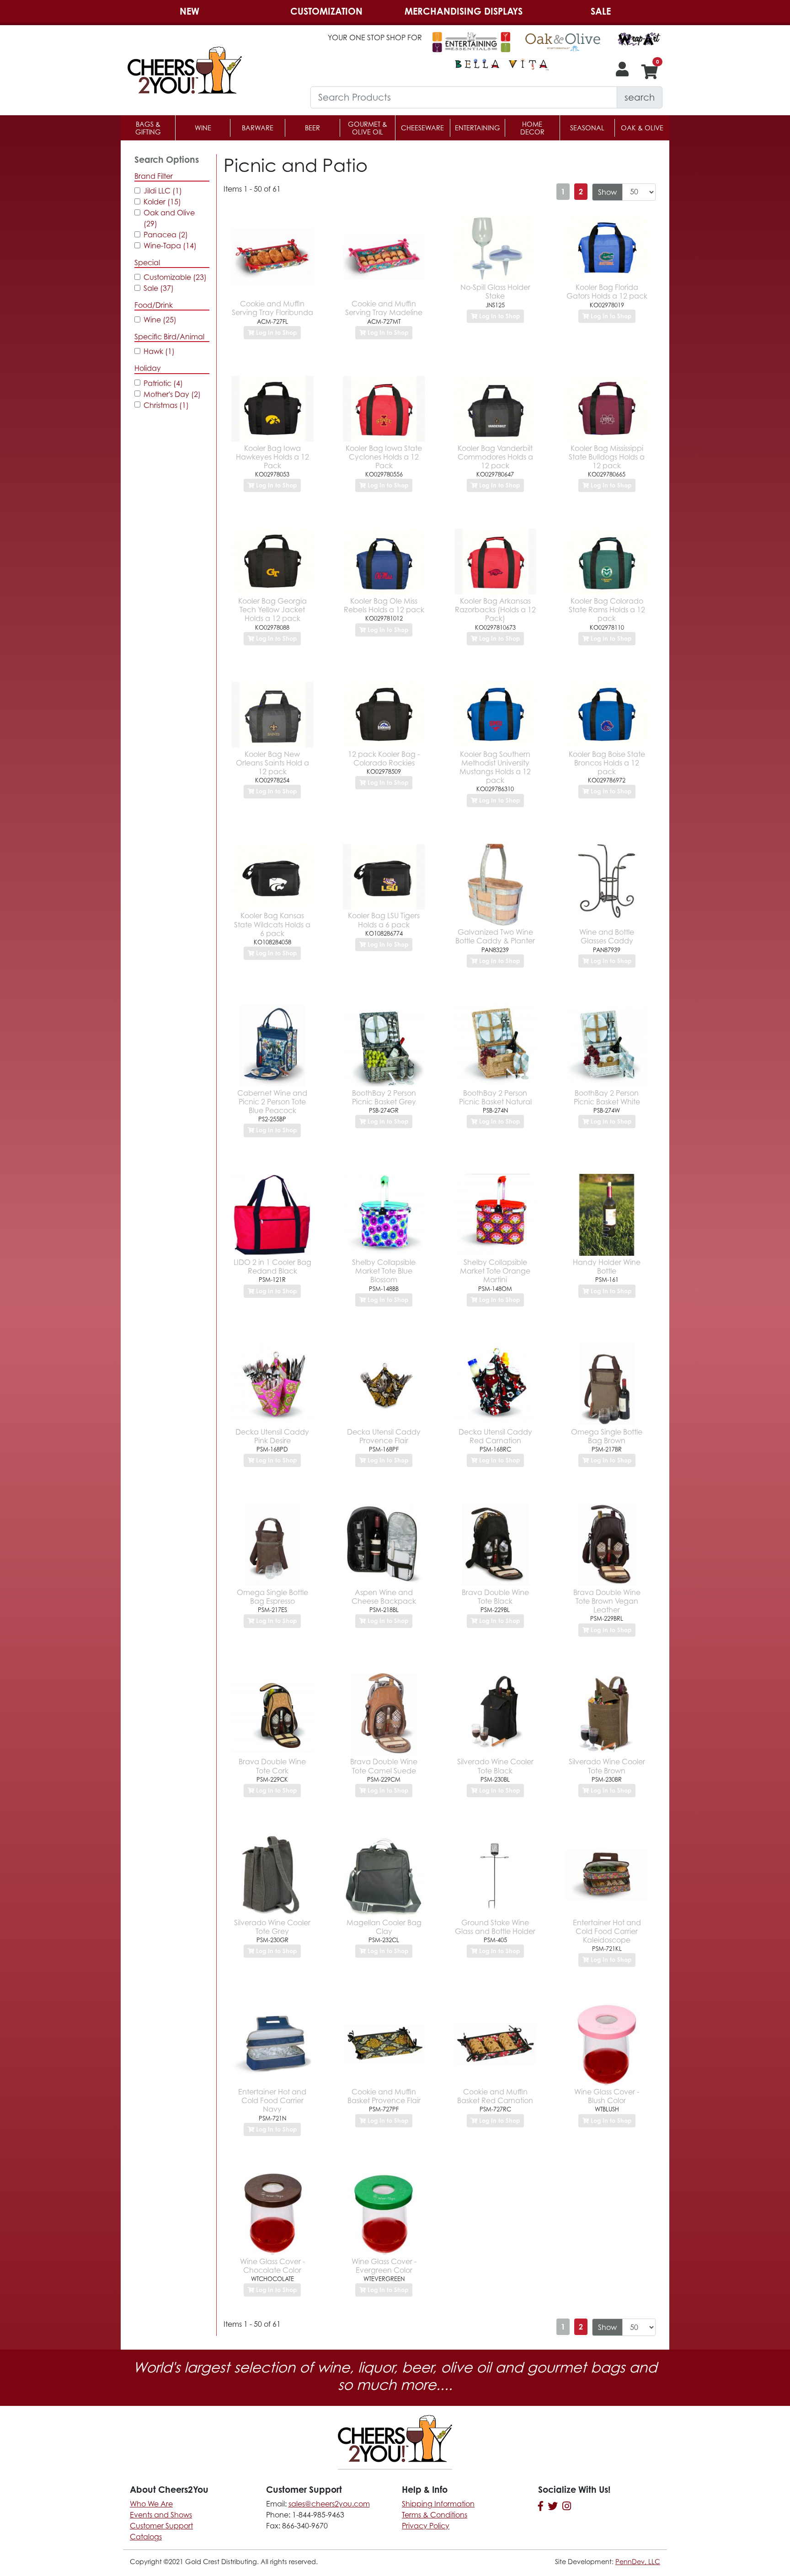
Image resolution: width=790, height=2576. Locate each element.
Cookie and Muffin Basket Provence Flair (384, 2096)
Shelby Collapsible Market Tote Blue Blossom (384, 1271)
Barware (258, 128)
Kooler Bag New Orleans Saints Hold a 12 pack (272, 763)
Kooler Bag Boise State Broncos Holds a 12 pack (607, 763)
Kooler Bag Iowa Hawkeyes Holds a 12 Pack (272, 457)
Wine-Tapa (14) (170, 246)
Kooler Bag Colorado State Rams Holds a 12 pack (607, 610)
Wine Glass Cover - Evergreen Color (384, 2266)
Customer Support (161, 2526)
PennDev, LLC (638, 2562)
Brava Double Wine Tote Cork (272, 1766)
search (640, 97)
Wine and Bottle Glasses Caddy (607, 936)
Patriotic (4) (163, 383)
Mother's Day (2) (172, 394)
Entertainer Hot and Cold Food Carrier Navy (272, 2100)
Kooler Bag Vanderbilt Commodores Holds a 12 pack (495, 457)
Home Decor (532, 128)
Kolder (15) (162, 202)
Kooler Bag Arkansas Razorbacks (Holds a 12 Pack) (495, 610)
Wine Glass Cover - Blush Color (607, 2096)
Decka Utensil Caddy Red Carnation (495, 1436)
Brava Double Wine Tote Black (495, 1597)
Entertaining (478, 128)
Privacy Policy (426, 2526)
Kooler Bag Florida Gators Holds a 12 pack (607, 292)
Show (607, 192)
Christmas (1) (166, 405)
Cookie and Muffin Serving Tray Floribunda (272, 308)
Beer (312, 128)
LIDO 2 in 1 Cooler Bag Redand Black (272, 1267)
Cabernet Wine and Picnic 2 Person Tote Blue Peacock (272, 1102)
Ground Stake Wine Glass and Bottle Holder (495, 1927)
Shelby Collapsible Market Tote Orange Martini (495, 1271)
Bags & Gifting (148, 128)
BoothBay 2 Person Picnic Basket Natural (495, 1097)
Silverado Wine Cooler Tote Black (495, 1766)
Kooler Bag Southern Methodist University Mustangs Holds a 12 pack (495, 767)
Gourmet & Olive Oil (368, 128)
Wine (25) (160, 320)
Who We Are (151, 2504)
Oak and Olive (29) (169, 218)
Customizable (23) (175, 277)
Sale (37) (159, 288)
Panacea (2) (166, 235)
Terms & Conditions (435, 2515)
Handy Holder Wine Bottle (607, 1267)
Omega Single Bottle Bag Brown (607, 1436)
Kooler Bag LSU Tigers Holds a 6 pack (384, 920)
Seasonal (587, 128)
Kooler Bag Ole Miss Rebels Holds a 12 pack (384, 605)
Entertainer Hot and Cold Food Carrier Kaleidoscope (607, 1931)
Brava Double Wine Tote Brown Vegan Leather (607, 1601)
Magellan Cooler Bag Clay (384, 1927)
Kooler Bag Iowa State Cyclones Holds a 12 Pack (384, 457)
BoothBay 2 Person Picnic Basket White (607, 1097)
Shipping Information (438, 2504)
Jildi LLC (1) (163, 191)
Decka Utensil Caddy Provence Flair (384, 1436)
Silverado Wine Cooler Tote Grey (272, 1927)
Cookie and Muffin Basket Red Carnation (495, 2096)
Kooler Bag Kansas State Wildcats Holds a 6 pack (272, 924)
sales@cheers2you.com (329, 2504)
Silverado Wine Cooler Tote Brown (607, 1766)
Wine (203, 128)
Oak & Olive (642, 128)
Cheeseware (422, 128)
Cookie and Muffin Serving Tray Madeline (384, 308)
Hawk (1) (159, 351)
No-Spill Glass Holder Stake (495, 292)
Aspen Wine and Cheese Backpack (384, 1597)
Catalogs (146, 2537)
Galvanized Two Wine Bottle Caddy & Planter (495, 936)
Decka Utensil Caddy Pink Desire (272, 1436)
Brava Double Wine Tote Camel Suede (384, 1766)
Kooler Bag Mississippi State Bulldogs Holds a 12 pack (607, 457)
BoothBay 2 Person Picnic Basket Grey (384, 1097)
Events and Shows (161, 2515)
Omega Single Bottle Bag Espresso (272, 1597)
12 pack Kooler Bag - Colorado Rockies (384, 758)
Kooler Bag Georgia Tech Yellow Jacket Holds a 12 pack (272, 610)
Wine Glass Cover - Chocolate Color (272, 2266)
